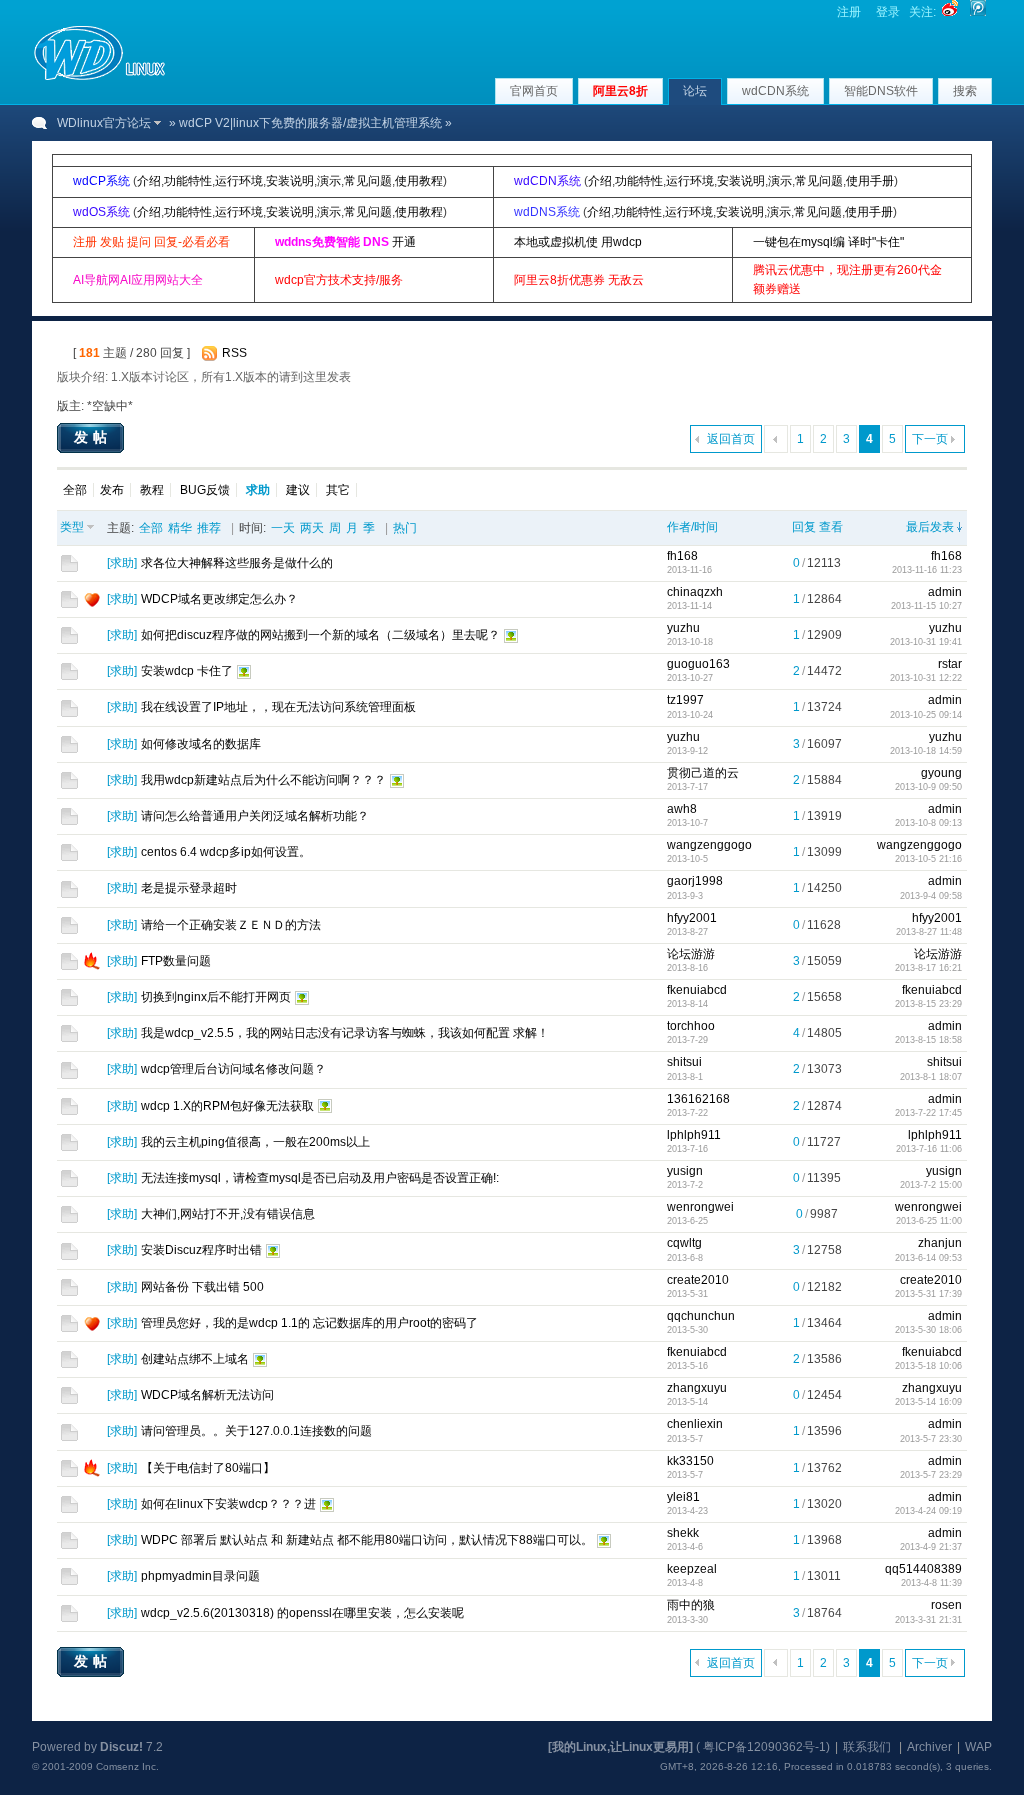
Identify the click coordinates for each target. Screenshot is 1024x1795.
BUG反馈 (205, 490)
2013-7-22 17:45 (928, 1113)
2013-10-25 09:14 (926, 715)
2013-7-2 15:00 (931, 1185)
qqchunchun (701, 1316)
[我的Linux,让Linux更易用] (620, 1747)
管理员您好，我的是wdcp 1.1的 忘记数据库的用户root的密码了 (309, 1323)
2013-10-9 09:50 (928, 787)
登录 (888, 12)
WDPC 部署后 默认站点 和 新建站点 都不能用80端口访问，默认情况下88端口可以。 (367, 1540)
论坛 (695, 91)
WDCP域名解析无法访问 (207, 1395)
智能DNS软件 (881, 91)
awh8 (682, 809)
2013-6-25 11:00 (929, 1221)
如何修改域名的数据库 (201, 744)
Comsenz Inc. (127, 1766)
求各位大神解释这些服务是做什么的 (237, 563)
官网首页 (534, 91)
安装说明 (290, 181)
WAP (978, 1747)
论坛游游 (691, 954)
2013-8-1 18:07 (931, 1077)
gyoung (941, 773)
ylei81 (683, 1497)
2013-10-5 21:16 (928, 859)
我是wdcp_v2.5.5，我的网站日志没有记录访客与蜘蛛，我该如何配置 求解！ (345, 1033)
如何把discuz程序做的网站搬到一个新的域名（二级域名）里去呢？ (320, 635)
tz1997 (685, 700)
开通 (404, 242)
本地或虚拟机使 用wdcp (578, 242)
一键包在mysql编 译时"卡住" (828, 242)
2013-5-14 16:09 (928, 1402)
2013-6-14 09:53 (928, 1258)
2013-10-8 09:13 (928, 823)
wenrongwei (700, 1207)
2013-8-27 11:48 (929, 932)
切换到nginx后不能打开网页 (216, 997)
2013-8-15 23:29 (928, 1004)
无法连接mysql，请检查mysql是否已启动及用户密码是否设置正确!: (320, 1178)
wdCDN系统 (775, 91)
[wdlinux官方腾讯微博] (978, 12)
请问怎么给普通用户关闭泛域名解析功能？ (255, 816)
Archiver (929, 1747)
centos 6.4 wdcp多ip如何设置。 (226, 852)
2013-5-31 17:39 (928, 1294)
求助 (122, 563)
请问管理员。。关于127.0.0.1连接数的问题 (256, 1431)
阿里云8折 (620, 91)
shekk (683, 1533)
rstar (950, 664)
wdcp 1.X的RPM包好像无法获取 (227, 1106)
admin (945, 592)
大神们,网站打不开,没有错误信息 (228, 1214)
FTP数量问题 (176, 961)
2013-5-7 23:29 (931, 1475)
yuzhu (683, 628)
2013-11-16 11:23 (927, 570)
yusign (685, 1171)
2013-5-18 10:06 (928, 1366)
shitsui (684, 1062)
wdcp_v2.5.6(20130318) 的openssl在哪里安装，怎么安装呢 (302, 1613)
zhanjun (940, 1243)
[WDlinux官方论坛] (99, 78)
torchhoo (691, 1026)
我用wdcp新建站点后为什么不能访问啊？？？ (263, 780)
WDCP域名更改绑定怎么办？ (219, 599)
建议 (298, 490)
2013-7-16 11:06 (929, 1149)
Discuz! (121, 1747)
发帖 (93, 437)
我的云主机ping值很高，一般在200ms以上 (255, 1142)
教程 (152, 490)
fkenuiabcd (697, 990)
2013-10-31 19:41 (926, 642)
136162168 (698, 1099)
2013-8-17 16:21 (928, 968)
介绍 (149, 181)
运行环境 (239, 181)
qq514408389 (923, 1569)
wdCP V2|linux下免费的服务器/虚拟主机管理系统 (310, 123)
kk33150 (690, 1461)
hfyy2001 (692, 918)
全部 (75, 490)
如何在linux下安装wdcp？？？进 (228, 1504)
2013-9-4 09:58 (931, 896)
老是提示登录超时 (189, 888)
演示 (329, 181)
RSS (234, 353)
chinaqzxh (695, 592)
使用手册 (870, 181)
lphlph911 (694, 1135)
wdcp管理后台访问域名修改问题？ (233, 1069)
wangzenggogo (709, 845)
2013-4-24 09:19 (928, 1511)
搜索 (965, 91)
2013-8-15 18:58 (928, 1040)
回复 (804, 527)
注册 (849, 12)
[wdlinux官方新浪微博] (950, 12)
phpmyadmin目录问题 (200, 1576)
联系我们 (867, 1747)
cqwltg (684, 1243)
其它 (338, 490)
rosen (946, 1605)
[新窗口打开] (69, 568)
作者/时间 (692, 527)
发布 (112, 490)
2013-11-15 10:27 (926, 606)
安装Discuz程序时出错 (201, 1250)
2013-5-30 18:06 (928, 1330)
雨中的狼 (691, 1605)
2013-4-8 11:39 (931, 1583)
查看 (831, 527)
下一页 (930, 439)
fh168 (682, 556)
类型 (72, 527)
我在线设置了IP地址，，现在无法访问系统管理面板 (278, 707)
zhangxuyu (697, 1388)
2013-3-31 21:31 (928, 1620)
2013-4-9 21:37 (931, 1547)
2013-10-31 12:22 (926, 678)
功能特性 (188, 181)
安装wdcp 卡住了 (187, 671)
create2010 (698, 1280)
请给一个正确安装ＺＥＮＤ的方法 (231, 925)
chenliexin (695, 1424)
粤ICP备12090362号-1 (764, 1747)
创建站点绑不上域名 (195, 1359)
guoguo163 (698, 664)
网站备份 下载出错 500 (202, 1287)
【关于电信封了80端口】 (208, 1468)
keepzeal (692, 1569)
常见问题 (368, 181)
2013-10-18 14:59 (926, 751)
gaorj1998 (695, 881)
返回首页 (731, 439)
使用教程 (419, 181)
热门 (405, 528)
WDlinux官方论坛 (104, 123)
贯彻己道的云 (703, 773)
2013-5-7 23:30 (931, 1439)
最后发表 (930, 527)
